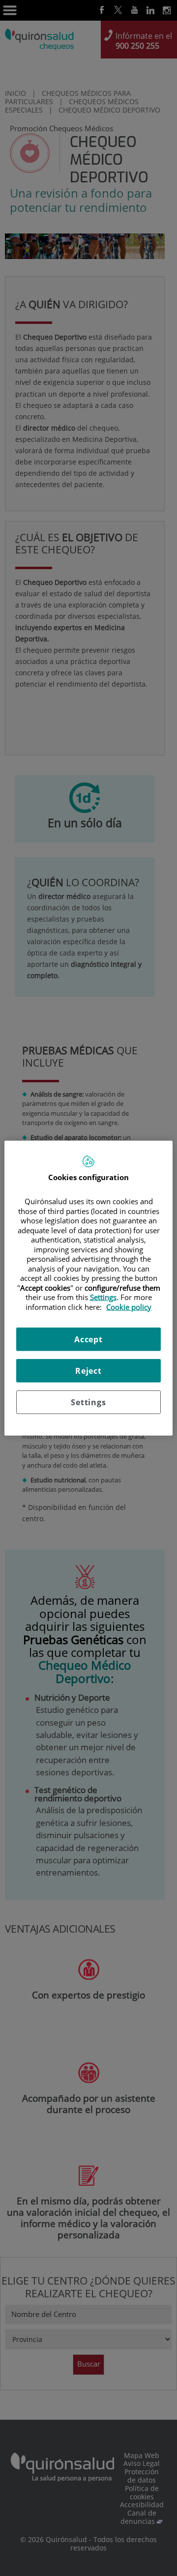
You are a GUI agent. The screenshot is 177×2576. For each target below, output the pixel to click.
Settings (88, 1402)
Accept (88, 1339)
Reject (88, 1371)
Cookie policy (129, 1306)
